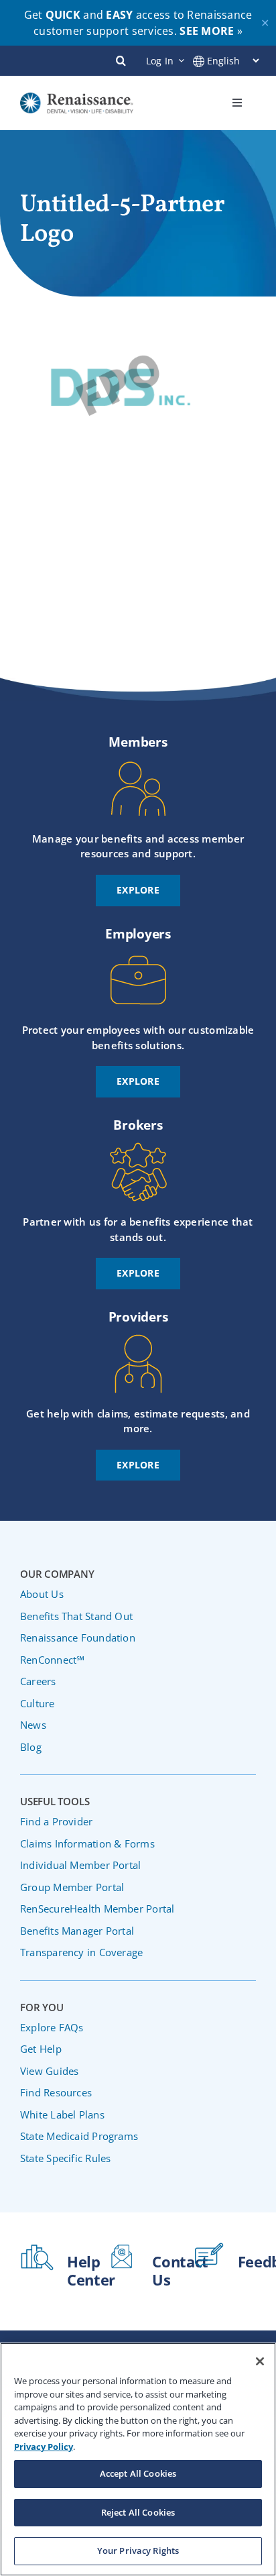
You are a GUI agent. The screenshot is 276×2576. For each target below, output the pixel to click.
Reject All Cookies (138, 2512)
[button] (121, 60)
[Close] (260, 2361)
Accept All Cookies (138, 2473)
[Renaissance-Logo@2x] (77, 99)
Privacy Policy (44, 2447)
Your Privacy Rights (138, 2551)
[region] (138, 2459)
